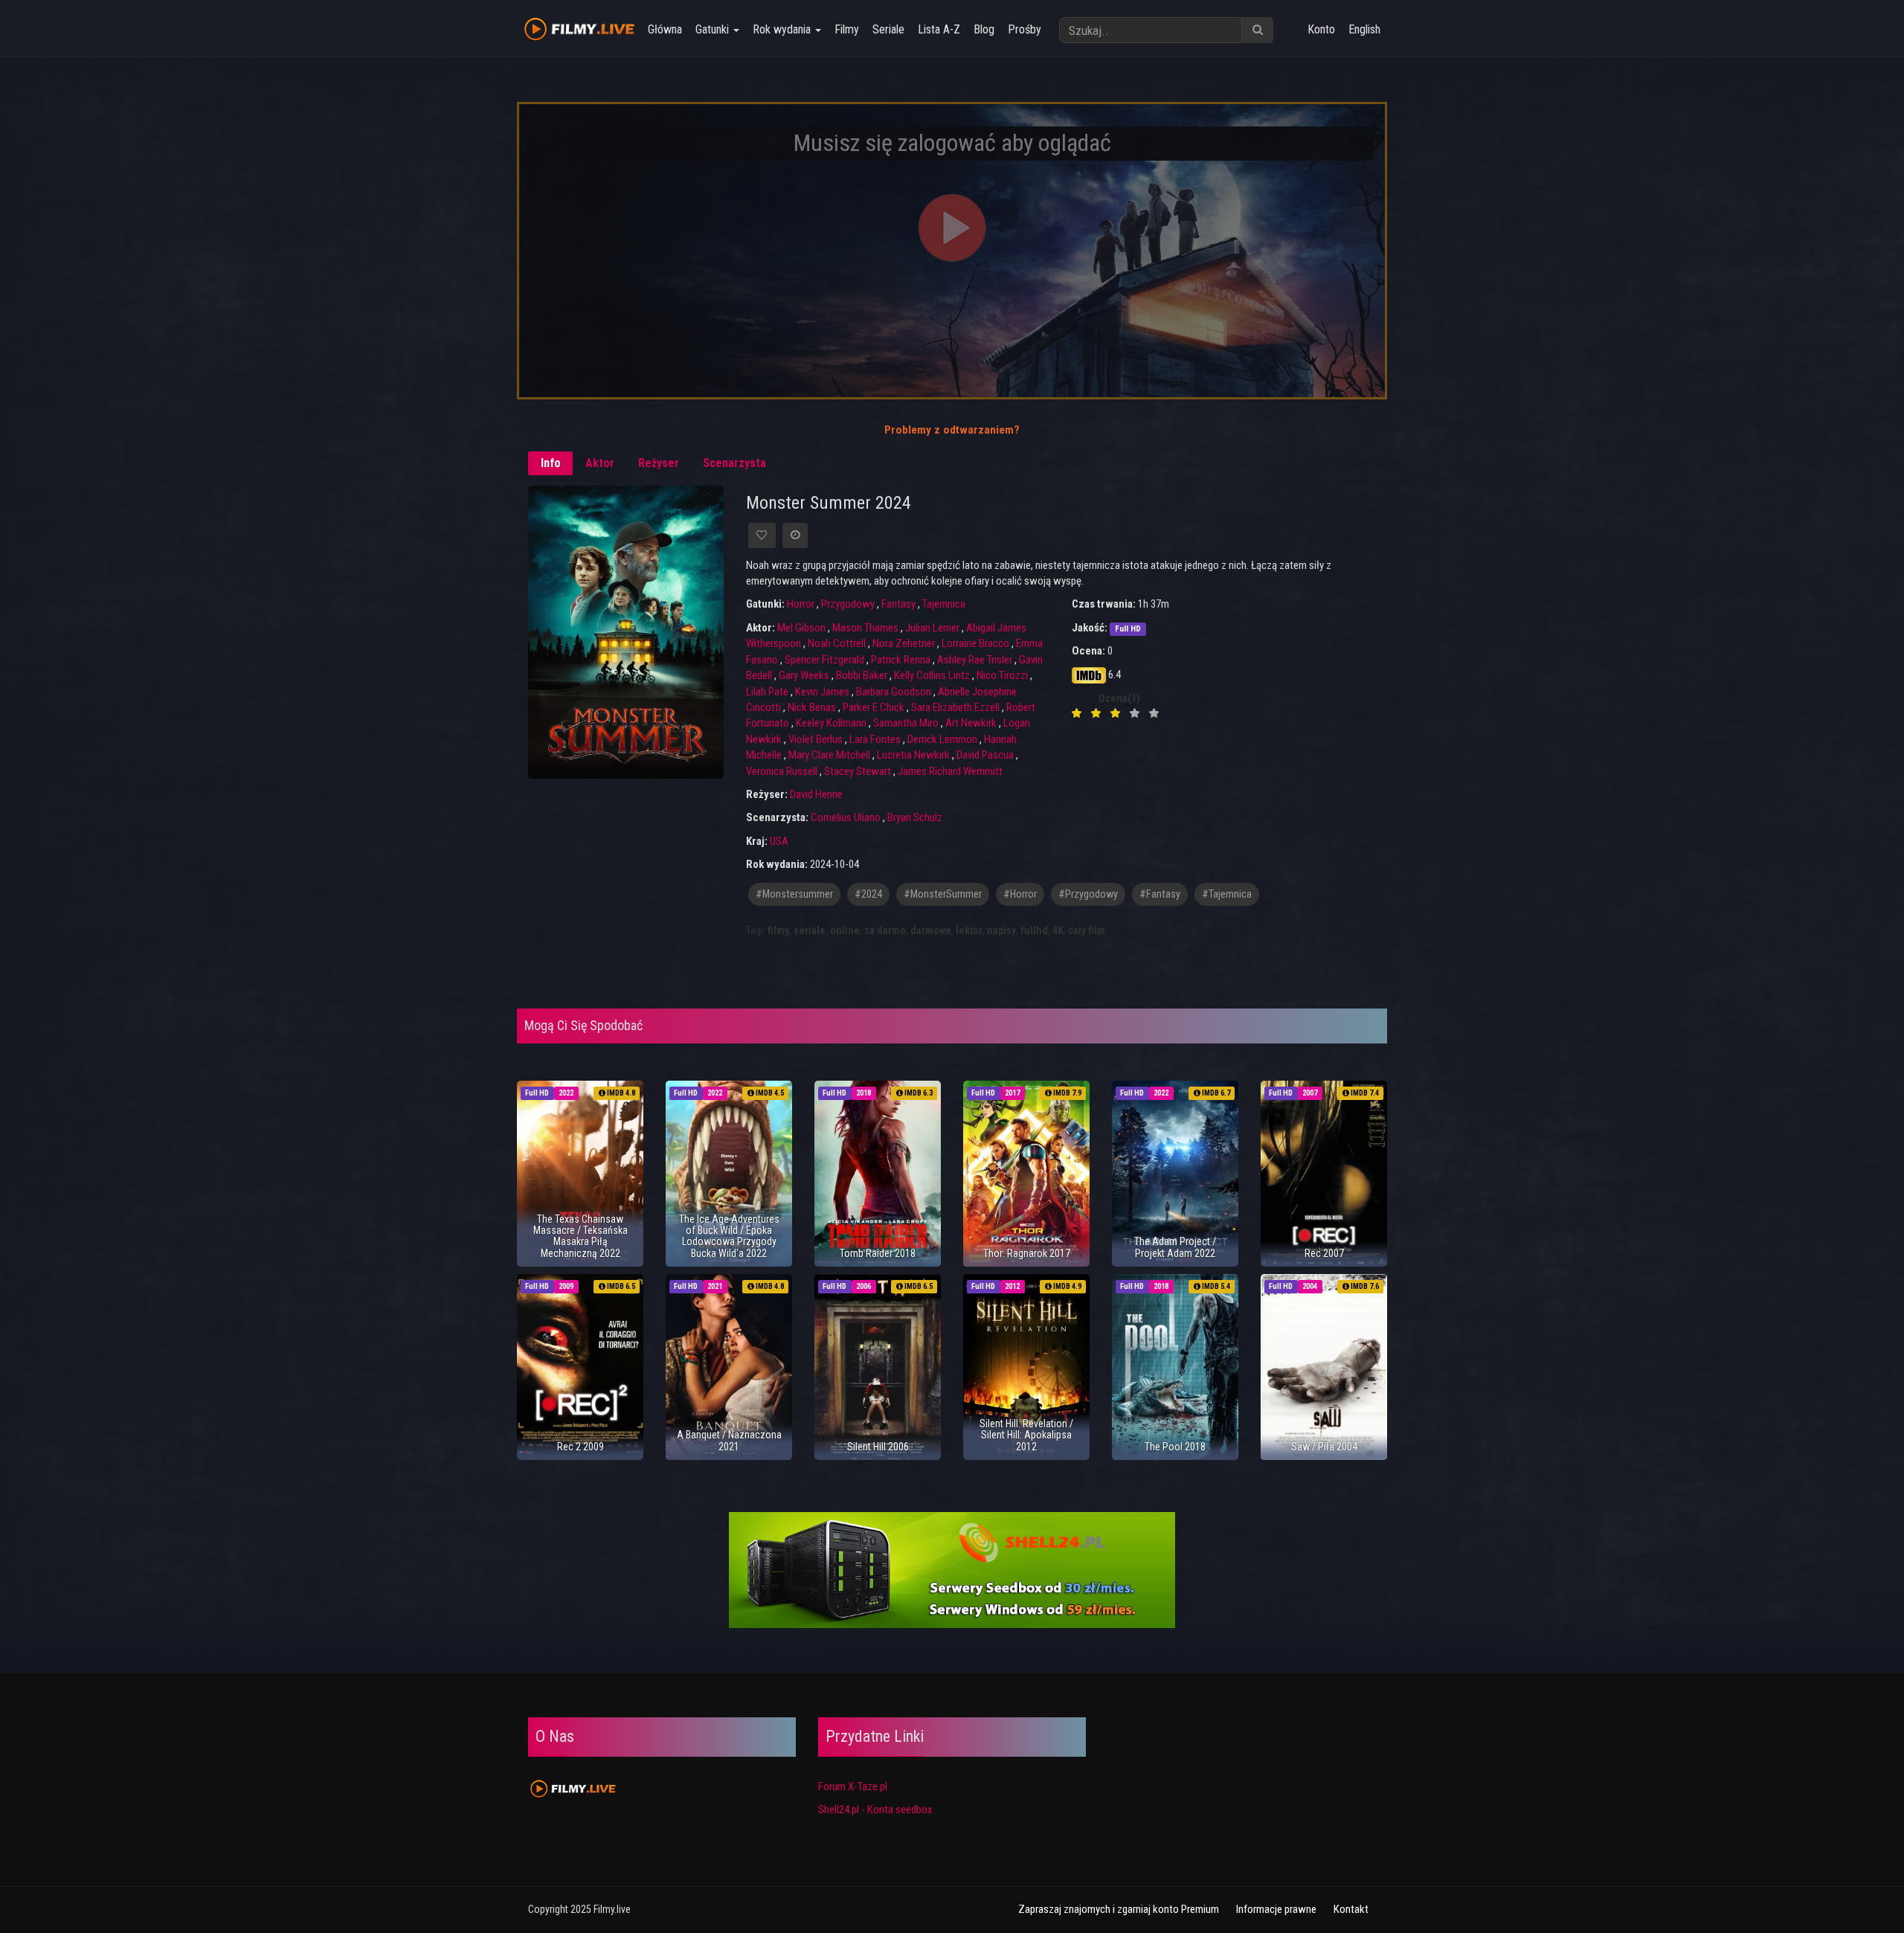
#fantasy (1160, 894)
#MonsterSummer (943, 894)
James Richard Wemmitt (950, 771)
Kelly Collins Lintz (932, 675)
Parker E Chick (874, 707)
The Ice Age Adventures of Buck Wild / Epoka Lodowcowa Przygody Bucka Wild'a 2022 (729, 1236)
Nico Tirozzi (1002, 675)
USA (779, 841)
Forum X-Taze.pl (853, 1786)
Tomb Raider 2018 (878, 1253)
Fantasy (898, 604)
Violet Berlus (816, 739)
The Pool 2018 (1175, 1447)
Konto (1321, 29)
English (1364, 29)
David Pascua (985, 755)
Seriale (888, 29)
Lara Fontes (875, 739)
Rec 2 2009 (580, 1447)
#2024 (868, 894)
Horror (801, 604)
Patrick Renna (901, 660)
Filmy (847, 29)
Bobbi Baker (862, 675)
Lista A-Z (939, 29)
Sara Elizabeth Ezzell (955, 707)
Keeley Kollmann (831, 723)
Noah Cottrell (837, 643)
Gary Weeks (804, 675)
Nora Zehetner (904, 643)
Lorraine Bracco (975, 643)
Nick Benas (812, 707)
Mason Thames (865, 628)
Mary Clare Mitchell (829, 755)
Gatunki (714, 29)
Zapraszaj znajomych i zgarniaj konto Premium (1119, 1909)
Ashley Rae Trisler (975, 660)
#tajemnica (1227, 894)
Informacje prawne (1276, 1909)
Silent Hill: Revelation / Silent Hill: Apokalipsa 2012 (1026, 1435)
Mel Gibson (801, 628)
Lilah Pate (767, 692)
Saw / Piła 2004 (1324, 1447)
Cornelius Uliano (846, 817)
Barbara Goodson (894, 692)
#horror (1020, 894)
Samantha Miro (906, 723)
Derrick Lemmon (942, 739)
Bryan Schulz (915, 817)
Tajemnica (944, 604)
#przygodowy (1088, 894)
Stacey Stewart (858, 771)
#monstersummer (794, 894)
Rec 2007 (1324, 1253)
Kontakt (1351, 1909)
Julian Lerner (932, 628)
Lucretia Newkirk (913, 755)
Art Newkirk (971, 723)
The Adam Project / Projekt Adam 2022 (1175, 1247)
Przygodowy (848, 604)
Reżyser (659, 463)
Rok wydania (783, 29)
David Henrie (816, 794)
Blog (984, 29)
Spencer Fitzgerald (824, 660)
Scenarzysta (734, 463)
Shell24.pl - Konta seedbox (875, 1810)
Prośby (1025, 29)
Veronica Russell (782, 771)
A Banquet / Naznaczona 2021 (729, 1440)
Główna (665, 29)
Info (551, 463)
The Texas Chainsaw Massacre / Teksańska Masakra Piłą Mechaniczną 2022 (580, 1236)
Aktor (600, 463)
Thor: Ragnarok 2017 (1027, 1253)
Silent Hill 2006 (878, 1447)
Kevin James (822, 692)
